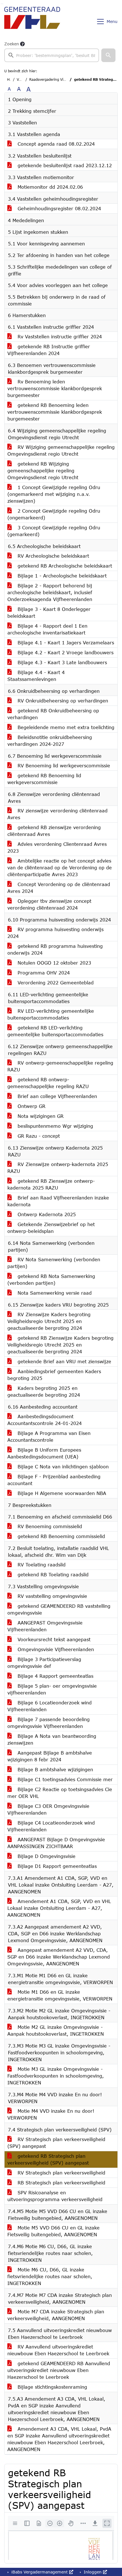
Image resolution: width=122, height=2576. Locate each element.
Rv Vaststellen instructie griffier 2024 (59, 336)
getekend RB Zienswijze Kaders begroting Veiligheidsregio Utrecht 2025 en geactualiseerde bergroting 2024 (60, 1345)
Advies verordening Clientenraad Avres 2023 (57, 847)
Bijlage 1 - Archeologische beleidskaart (61, 576)
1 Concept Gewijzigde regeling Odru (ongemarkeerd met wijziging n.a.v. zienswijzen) (54, 494)
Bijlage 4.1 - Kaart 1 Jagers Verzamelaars (65, 643)
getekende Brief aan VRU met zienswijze (64, 1361)
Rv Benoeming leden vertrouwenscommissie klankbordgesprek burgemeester (55, 388)
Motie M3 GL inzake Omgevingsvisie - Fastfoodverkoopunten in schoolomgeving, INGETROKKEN (56, 2076)
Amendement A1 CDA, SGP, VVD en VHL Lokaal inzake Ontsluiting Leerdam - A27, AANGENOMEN (59, 1908)
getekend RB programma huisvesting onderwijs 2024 (55, 949)
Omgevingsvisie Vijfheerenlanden (55, 1649)
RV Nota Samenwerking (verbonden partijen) (54, 1263)
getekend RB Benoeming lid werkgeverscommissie (44, 779)
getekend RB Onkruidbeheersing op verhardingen (53, 714)
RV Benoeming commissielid (49, 1526)
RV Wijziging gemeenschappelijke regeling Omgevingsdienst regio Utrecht (61, 450)
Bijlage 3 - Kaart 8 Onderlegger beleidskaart (49, 612)
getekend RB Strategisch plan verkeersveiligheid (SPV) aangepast (48, 2159)
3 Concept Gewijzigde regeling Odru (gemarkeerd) (54, 531)
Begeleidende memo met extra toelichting (65, 727)
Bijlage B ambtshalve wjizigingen (54, 1769)
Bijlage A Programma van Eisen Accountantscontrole (49, 1436)
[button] (108, 55)
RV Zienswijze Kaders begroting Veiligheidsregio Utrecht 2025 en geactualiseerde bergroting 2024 (49, 1321)
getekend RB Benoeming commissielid (60, 1536)
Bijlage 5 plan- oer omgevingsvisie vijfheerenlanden (52, 1689)
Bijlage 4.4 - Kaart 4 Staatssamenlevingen (36, 676)
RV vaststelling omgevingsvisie (51, 1596)
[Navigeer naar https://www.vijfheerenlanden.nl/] (32, 22)
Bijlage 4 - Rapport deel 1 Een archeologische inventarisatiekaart (47, 629)
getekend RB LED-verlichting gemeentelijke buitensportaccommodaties (55, 1031)
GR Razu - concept (38, 1136)
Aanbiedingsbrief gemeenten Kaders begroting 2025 (54, 1375)
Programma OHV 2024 (43, 973)
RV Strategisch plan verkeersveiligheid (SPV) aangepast (56, 2143)
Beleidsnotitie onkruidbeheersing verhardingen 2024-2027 (50, 741)
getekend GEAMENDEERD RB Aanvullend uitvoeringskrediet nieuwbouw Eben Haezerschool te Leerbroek (59, 2370)
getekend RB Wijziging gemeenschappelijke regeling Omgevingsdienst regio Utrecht (43, 471)
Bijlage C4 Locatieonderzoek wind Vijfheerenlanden (51, 1826)
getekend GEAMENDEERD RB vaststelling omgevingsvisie (59, 1609)
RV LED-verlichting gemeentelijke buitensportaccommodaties (51, 1014)
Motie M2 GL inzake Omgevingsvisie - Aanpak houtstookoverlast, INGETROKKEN (56, 2030)
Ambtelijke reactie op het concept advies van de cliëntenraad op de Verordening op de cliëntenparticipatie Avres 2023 (60, 867)
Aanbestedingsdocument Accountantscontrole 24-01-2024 (45, 1420)
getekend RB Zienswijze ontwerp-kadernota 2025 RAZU (51, 1184)
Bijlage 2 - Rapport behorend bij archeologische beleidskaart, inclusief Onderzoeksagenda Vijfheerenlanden (50, 592)
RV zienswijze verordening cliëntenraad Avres (57, 814)
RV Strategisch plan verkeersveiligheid (61, 2173)
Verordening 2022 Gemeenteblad (55, 983)
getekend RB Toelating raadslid (52, 1574)
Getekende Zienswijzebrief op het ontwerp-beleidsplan (51, 1228)
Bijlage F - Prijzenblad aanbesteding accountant (54, 1480)
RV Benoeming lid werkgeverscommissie (63, 765)
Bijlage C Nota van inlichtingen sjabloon (62, 1467)
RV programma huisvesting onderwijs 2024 (55, 933)
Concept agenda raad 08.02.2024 (55, 144)
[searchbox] (52, 55)
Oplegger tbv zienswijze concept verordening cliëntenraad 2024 (49, 904)
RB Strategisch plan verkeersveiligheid (61, 2183)
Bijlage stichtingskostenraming (51, 2387)
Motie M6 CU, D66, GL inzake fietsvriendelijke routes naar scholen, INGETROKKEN (50, 2276)
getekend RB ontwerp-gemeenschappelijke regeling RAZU (48, 1083)
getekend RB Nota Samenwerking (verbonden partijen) (51, 1279)
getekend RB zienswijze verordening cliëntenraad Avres (54, 831)
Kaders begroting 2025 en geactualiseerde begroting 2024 (44, 1391)
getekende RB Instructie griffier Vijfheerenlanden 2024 (49, 350)
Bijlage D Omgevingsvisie (46, 1856)
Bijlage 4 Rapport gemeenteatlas (55, 1676)
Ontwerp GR (31, 1106)
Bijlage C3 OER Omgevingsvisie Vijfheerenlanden (48, 1809)
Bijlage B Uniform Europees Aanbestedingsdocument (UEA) (44, 1453)
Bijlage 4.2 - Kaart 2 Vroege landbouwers (65, 652)
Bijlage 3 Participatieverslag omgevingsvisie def (44, 1663)
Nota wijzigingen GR (40, 1116)
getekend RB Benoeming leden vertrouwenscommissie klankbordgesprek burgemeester (55, 412)
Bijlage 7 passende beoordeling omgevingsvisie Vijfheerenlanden (49, 1723)
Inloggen (93, 2572)
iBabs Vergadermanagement (40, 2572)
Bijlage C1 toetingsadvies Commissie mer (64, 1779)
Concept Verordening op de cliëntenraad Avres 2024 (59, 888)
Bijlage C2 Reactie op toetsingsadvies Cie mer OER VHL (60, 1793)
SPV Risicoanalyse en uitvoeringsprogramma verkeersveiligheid (55, 2196)
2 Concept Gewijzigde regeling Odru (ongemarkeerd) (54, 514)
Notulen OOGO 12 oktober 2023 (53, 963)
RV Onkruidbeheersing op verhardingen (62, 701)
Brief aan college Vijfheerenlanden (56, 1096)
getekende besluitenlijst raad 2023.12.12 (64, 165)
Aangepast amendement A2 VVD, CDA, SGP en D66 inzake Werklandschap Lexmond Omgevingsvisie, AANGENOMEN (59, 1957)
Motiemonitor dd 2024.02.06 (49, 187)
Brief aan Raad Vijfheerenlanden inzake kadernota (58, 1201)
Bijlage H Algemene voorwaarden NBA (61, 1493)
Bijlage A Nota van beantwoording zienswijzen (52, 1739)
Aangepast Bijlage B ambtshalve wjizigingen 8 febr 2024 (50, 1756)
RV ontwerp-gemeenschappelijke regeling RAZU (60, 1066)
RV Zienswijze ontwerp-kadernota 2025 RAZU (58, 1168)
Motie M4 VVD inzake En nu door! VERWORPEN (51, 2114)
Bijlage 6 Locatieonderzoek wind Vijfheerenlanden (50, 1706)
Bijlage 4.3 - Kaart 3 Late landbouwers (61, 662)
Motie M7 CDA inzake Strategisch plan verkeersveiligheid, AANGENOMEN (56, 2315)
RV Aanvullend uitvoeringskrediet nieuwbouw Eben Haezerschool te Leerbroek (58, 2350)
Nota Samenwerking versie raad (54, 1293)
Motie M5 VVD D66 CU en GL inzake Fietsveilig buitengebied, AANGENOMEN (53, 2231)
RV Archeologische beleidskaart (52, 556)
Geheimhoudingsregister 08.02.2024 (58, 208)
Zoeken (12, 44)
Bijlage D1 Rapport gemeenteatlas (56, 1866)
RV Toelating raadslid (41, 1565)
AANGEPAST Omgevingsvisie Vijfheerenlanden (45, 1626)
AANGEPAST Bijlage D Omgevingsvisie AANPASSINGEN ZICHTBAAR (56, 1843)
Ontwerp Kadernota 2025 (46, 1214)
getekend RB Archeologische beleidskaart (64, 566)
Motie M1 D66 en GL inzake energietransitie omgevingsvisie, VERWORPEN (60, 1995)
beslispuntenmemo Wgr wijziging (54, 1126)
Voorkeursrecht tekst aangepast (53, 1639)
